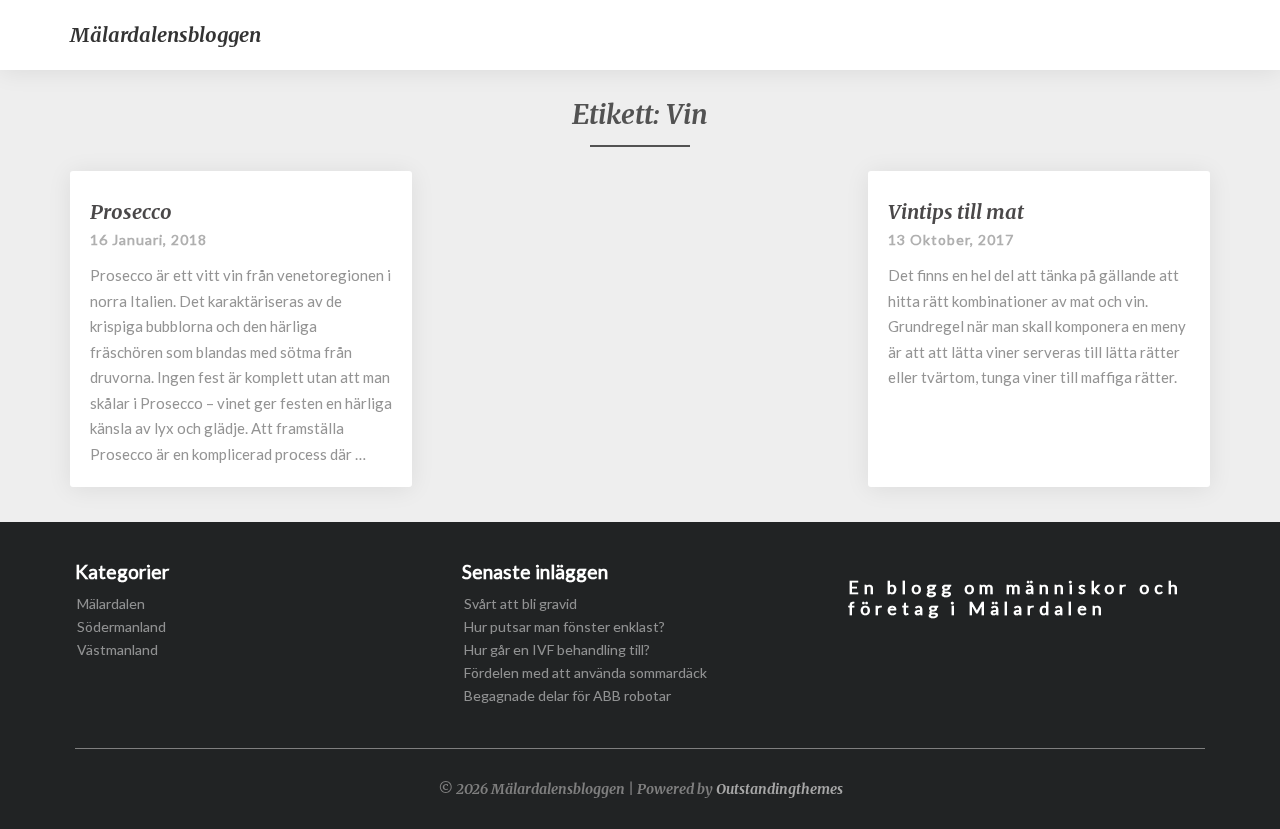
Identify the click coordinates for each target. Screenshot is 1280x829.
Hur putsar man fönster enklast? (564, 626)
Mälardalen (111, 603)
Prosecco (131, 211)
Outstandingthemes (779, 789)
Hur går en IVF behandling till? (557, 649)
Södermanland (121, 626)
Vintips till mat (956, 211)
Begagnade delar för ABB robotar (567, 695)
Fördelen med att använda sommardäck (585, 672)
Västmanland (117, 649)
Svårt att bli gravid (520, 603)
